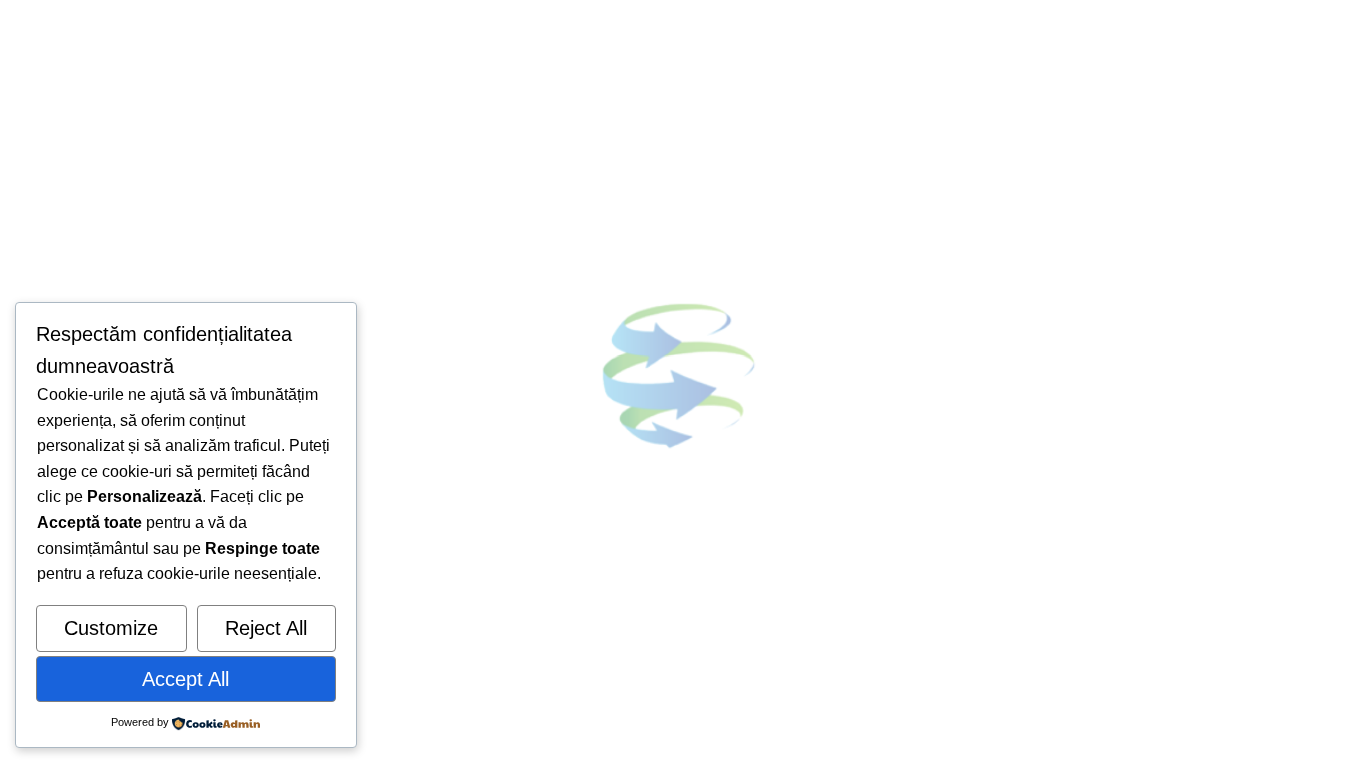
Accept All (185, 679)
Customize (111, 628)
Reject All (266, 628)
